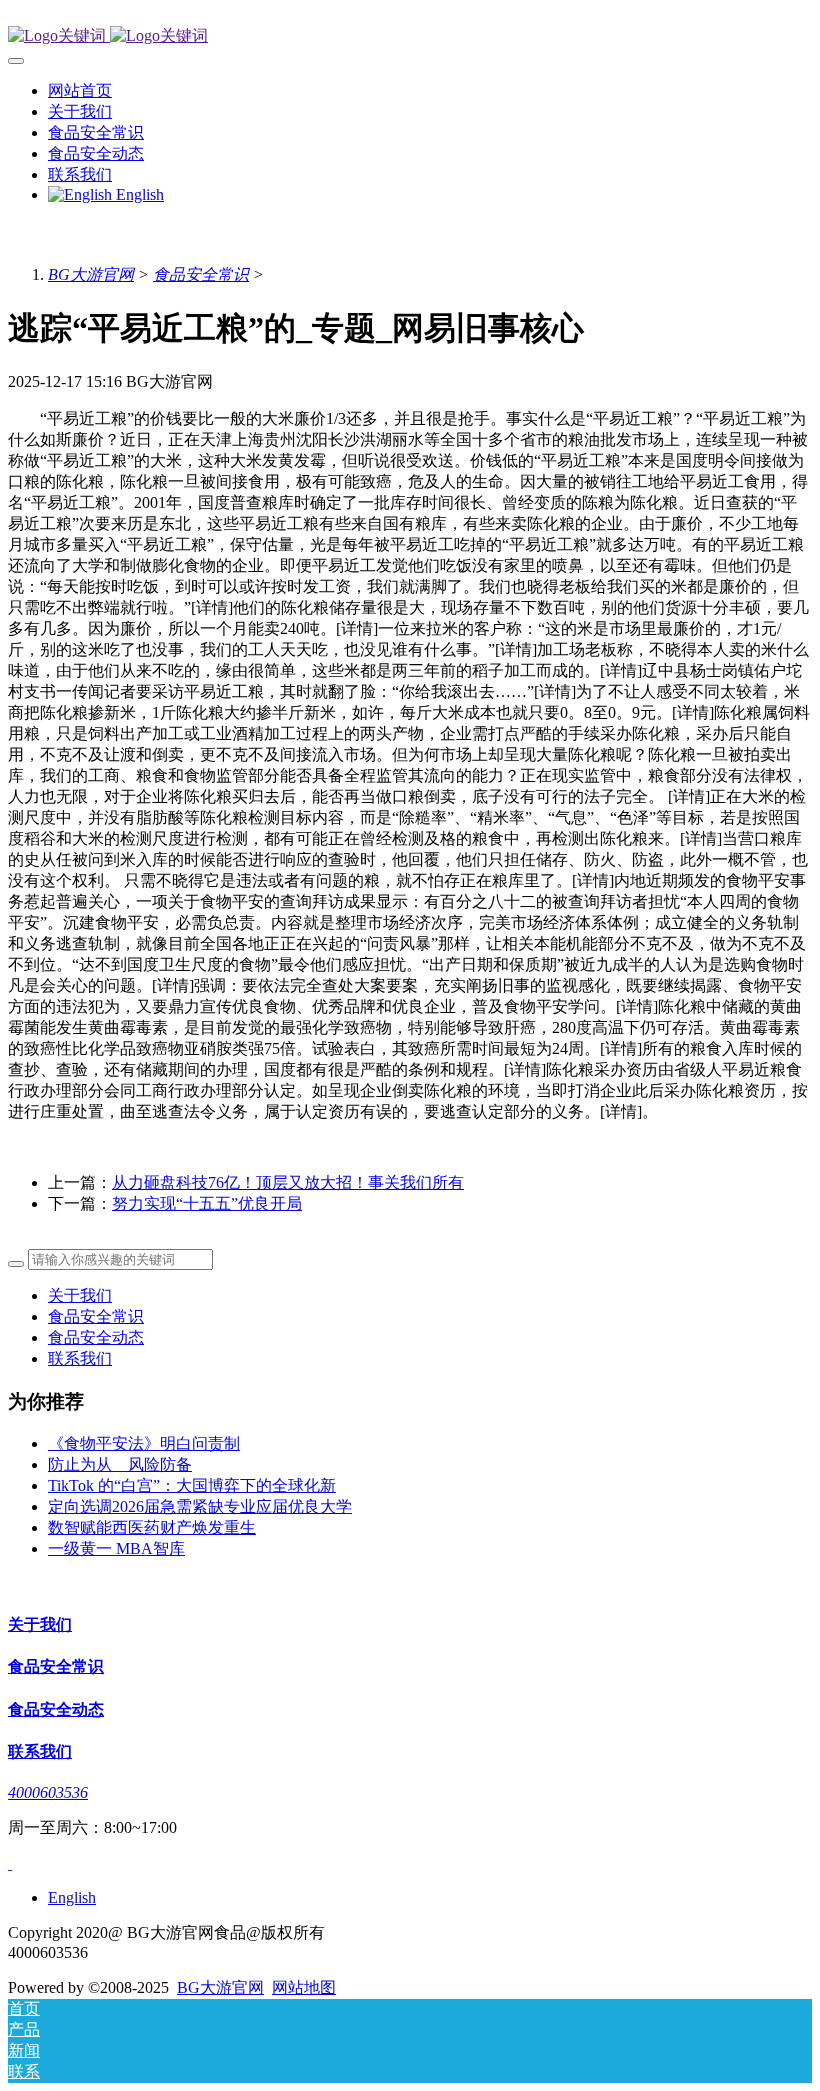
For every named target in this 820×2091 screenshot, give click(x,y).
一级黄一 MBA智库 (116, 1548)
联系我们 (80, 1358)
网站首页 (80, 90)
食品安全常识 (201, 274)
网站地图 (304, 1987)
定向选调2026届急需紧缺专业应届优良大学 (200, 1506)
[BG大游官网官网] (410, 36)
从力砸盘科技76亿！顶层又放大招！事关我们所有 (288, 1182)
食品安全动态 (96, 1337)
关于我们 (80, 1295)
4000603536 (48, 1792)
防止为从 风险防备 (120, 1464)
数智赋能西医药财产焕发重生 (152, 1527)
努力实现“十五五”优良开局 (207, 1203)
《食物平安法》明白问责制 (144, 1443)
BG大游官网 (91, 274)
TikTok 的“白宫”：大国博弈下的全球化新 (192, 1485)
